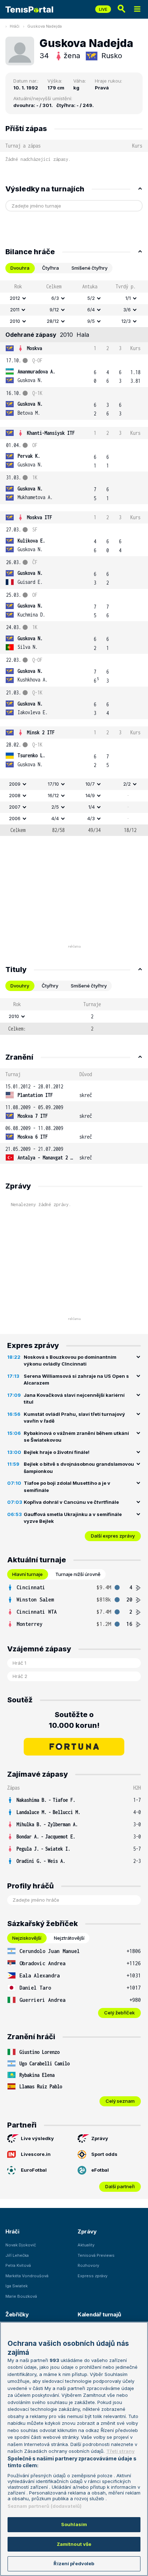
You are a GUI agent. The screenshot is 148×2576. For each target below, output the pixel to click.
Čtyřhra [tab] (50, 268)
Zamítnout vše (74, 2544)
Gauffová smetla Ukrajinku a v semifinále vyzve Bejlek (73, 1518)
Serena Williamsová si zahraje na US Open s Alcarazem (76, 1380)
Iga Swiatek (17, 2286)
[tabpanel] (74, 558)
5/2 (91, 298)
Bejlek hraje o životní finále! (57, 1452)
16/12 (53, 795)
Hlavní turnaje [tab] (27, 1574)
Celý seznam (120, 2101)
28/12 (53, 321)
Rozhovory (88, 2265)
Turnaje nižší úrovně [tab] (78, 1574)
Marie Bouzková (21, 2296)
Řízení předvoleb (74, 2563)
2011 (15, 310)
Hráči (15, 26)
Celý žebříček (119, 2013)
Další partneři (120, 2186)
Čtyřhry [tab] (50, 986)
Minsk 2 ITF (41, 732)
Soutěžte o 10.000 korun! (74, 1720)
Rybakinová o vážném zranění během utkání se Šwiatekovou (76, 1437)
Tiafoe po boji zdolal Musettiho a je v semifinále (67, 1487)
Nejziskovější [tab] (27, 1938)
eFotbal (100, 2170)
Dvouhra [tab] (20, 268)
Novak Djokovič (21, 2245)
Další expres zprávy (113, 1536)
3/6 (127, 310)
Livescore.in (36, 2154)
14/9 (90, 795)
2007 (15, 807)
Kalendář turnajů (99, 2314)
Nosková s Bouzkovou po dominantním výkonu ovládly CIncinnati (70, 1361)
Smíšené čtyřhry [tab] (89, 268)
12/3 (126, 321)
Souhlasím (74, 2524)
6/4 (91, 310)
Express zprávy (92, 2276)
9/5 (91, 321)
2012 (15, 298)
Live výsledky (37, 2138)
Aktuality (86, 2245)
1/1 (128, 298)
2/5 (55, 807)
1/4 (92, 807)
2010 (15, 321)
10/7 (90, 784)
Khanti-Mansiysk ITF (51, 433)
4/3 (91, 818)
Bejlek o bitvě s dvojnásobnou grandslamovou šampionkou (79, 1468)
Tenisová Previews (96, 2255)
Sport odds (104, 2154)
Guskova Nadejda (45, 26)
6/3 (55, 298)
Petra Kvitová (18, 2265)
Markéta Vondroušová (27, 2276)
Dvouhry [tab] (20, 986)
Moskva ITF (40, 517)
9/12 (54, 310)
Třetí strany (121, 2451)
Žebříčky (17, 2314)
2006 (15, 818)
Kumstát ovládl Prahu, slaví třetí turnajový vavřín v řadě (74, 1418)
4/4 (55, 818)
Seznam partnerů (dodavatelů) (45, 2506)
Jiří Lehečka (17, 2255)
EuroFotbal (34, 2170)
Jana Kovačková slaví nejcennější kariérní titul (74, 1399)
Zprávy (100, 2138)
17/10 (53, 784)
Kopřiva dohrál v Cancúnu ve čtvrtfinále (71, 1502)
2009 (15, 784)
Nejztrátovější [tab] (69, 1938)
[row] (74, 298)
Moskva (34, 348)
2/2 (127, 784)
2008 (15, 795)
